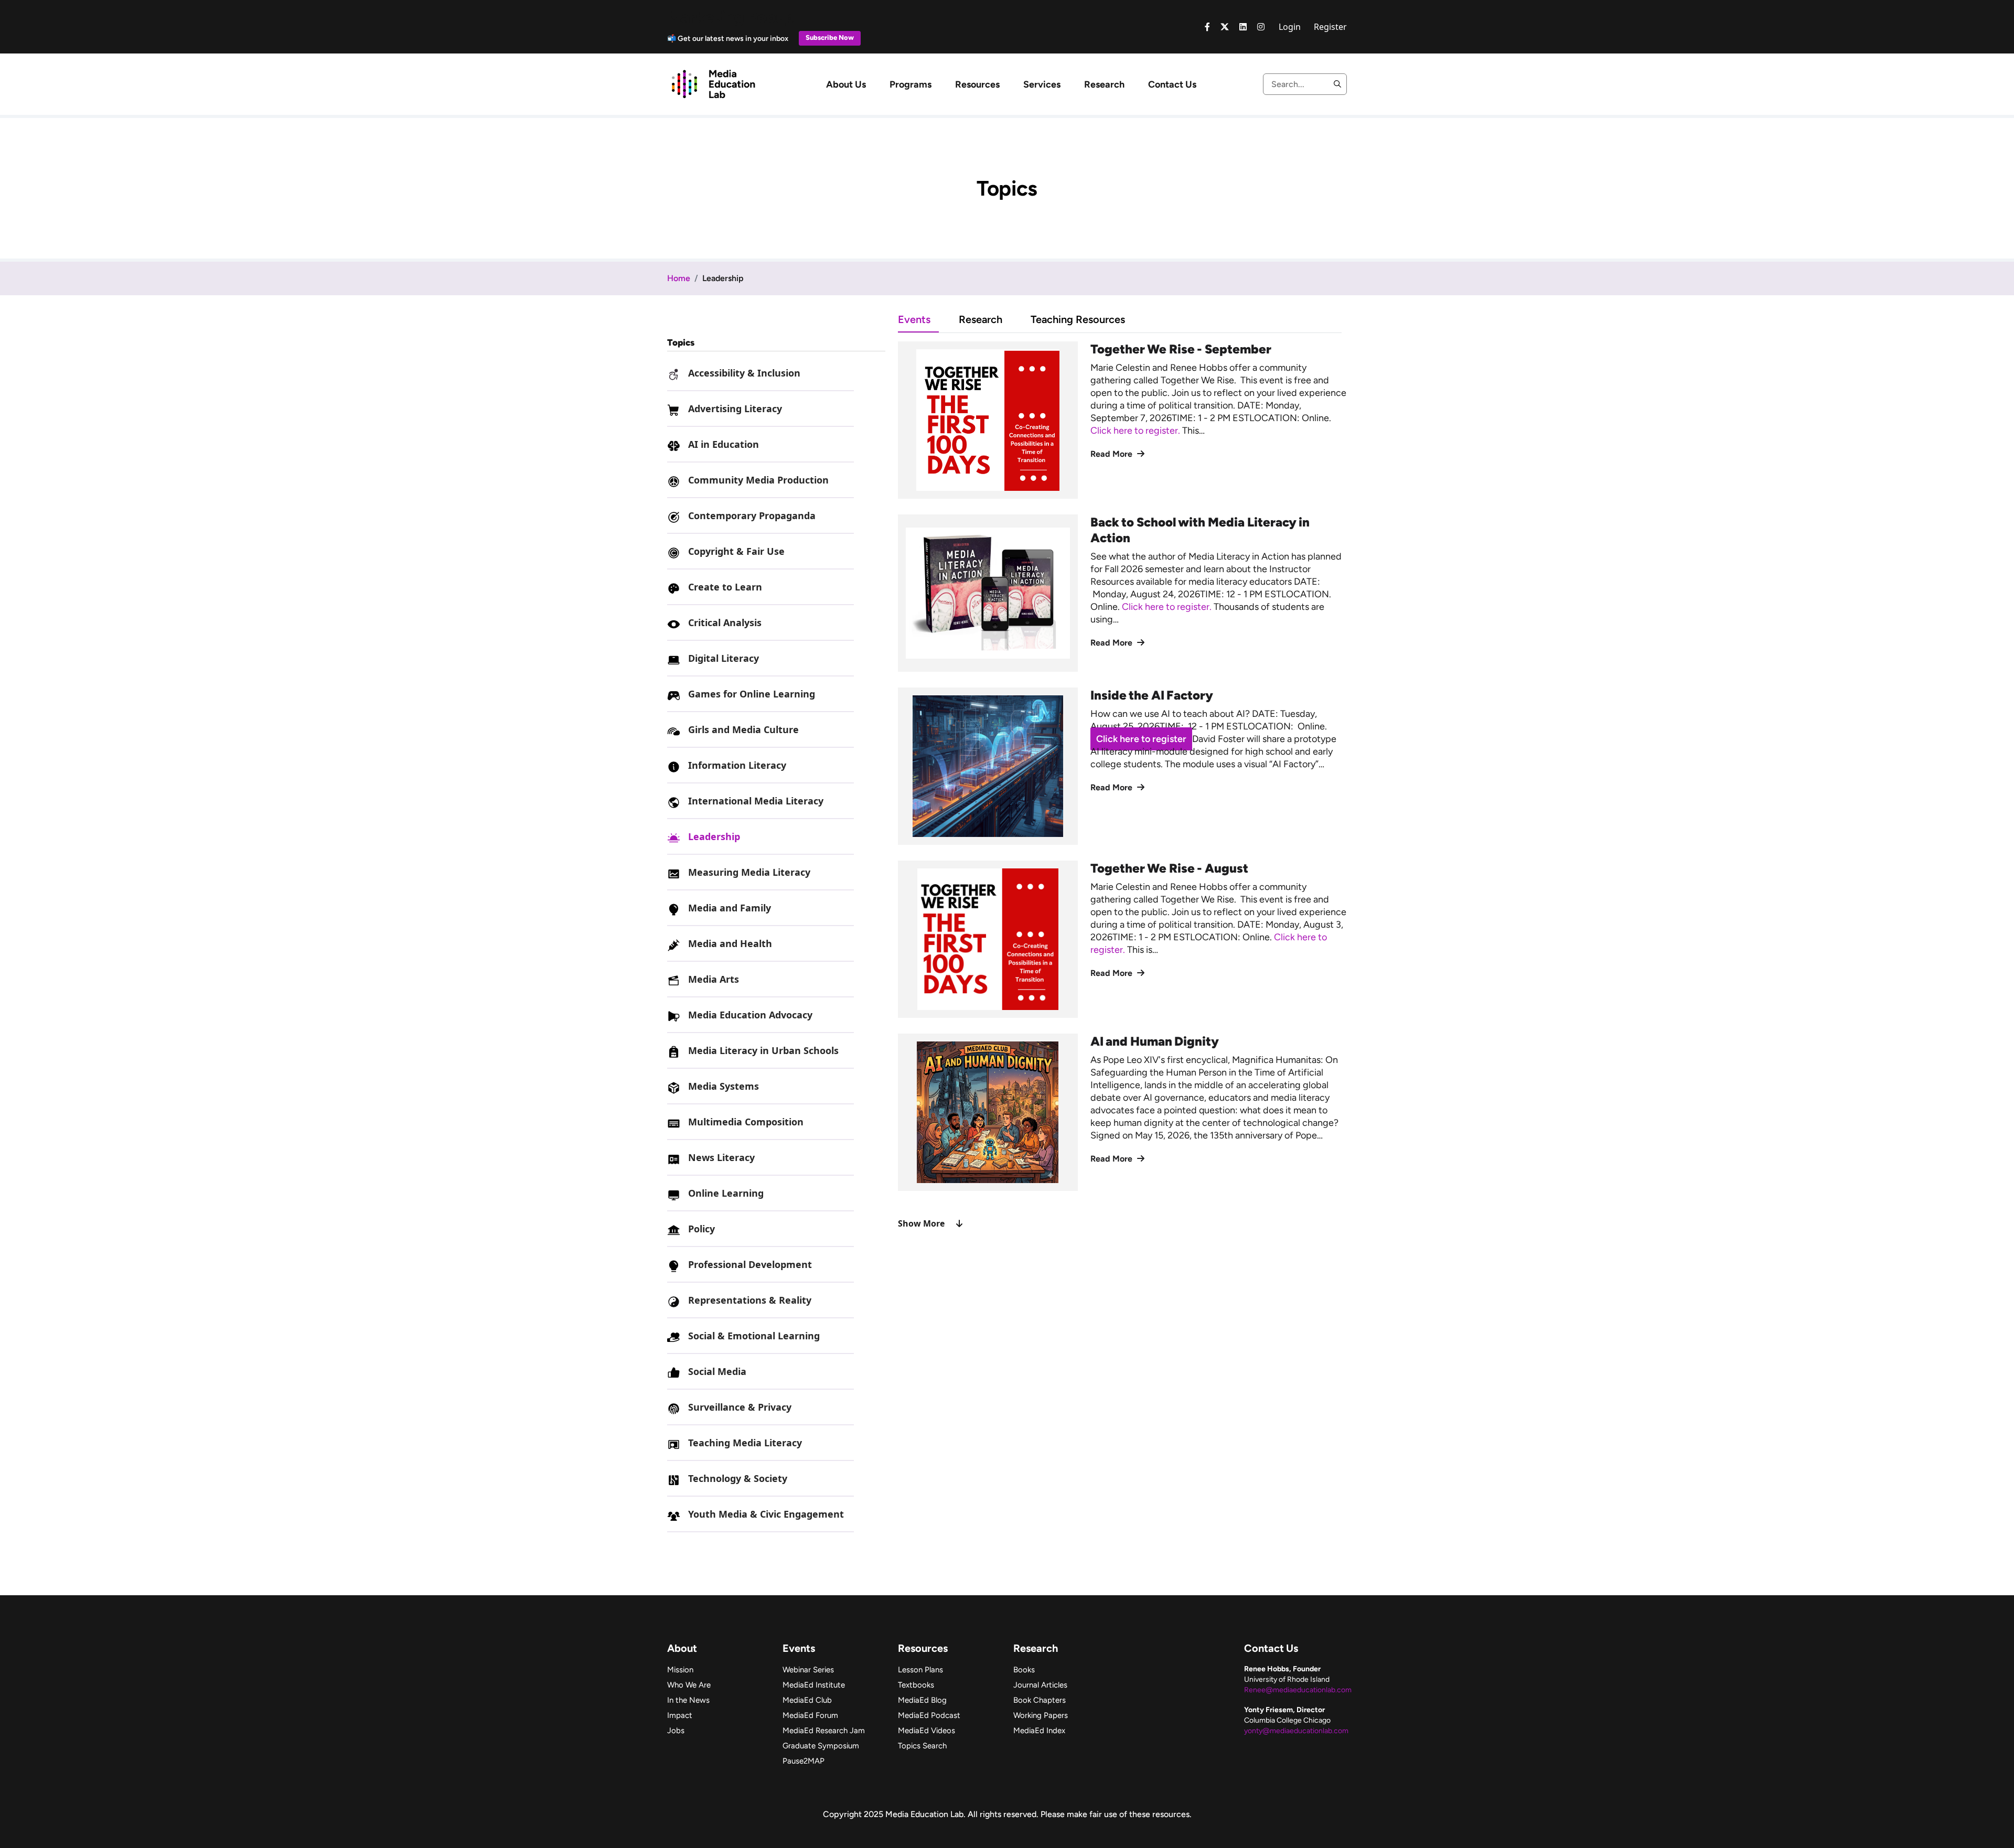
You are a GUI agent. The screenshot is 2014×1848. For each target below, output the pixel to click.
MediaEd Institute (814, 1685)
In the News (688, 1700)
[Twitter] (1225, 27)
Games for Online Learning (752, 694)
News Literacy (721, 1157)
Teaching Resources (1078, 319)
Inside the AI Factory (1152, 695)
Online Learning (726, 1193)
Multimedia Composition (746, 1122)
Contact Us (1172, 84)
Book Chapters (1040, 1700)
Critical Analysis (725, 622)
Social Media (717, 1371)
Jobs (676, 1731)
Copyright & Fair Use (736, 551)
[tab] (928, 319)
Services (1042, 84)
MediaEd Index (1039, 1731)
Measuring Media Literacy (749, 872)
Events (914, 319)
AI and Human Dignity (1155, 1041)
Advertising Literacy (735, 409)
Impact (680, 1715)
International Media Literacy (756, 801)
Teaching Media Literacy (745, 1443)
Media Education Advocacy (750, 1015)
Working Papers (1041, 1715)
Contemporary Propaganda (752, 515)
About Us (846, 84)
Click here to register (1141, 739)
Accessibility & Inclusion (744, 373)
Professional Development (750, 1264)
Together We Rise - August (1169, 868)
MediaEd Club (807, 1700)
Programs (910, 84)
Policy (701, 1229)
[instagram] (1261, 27)
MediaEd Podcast (929, 1715)
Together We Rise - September (1181, 349)
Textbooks (916, 1685)
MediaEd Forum (810, 1715)
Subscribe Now (830, 37)
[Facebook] (1207, 27)
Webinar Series (808, 1670)
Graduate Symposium (821, 1746)
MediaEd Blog (922, 1700)
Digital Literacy (724, 658)
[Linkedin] (1243, 27)
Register (1330, 27)
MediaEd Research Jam (824, 1731)
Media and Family (730, 908)
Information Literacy (737, 765)
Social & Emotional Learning (754, 1336)
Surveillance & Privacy (740, 1407)
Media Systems (724, 1086)
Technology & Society (738, 1478)
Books (1024, 1670)
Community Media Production (758, 480)
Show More (921, 1223)
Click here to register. (1136, 431)
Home (679, 278)
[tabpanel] (1122, 786)
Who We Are (689, 1685)
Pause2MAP (804, 1761)
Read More (1112, 454)
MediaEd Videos (926, 1731)
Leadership (714, 836)
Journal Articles (1040, 1685)
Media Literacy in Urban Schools (763, 1050)
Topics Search (922, 1746)
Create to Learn (725, 587)
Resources (977, 84)
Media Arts (714, 979)
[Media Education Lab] (713, 83)
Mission (680, 1670)
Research (1104, 84)
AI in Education (724, 444)
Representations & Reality (750, 1300)
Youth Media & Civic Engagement (766, 1514)
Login (1290, 27)
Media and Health (730, 943)
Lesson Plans (920, 1670)
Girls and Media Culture (743, 729)
